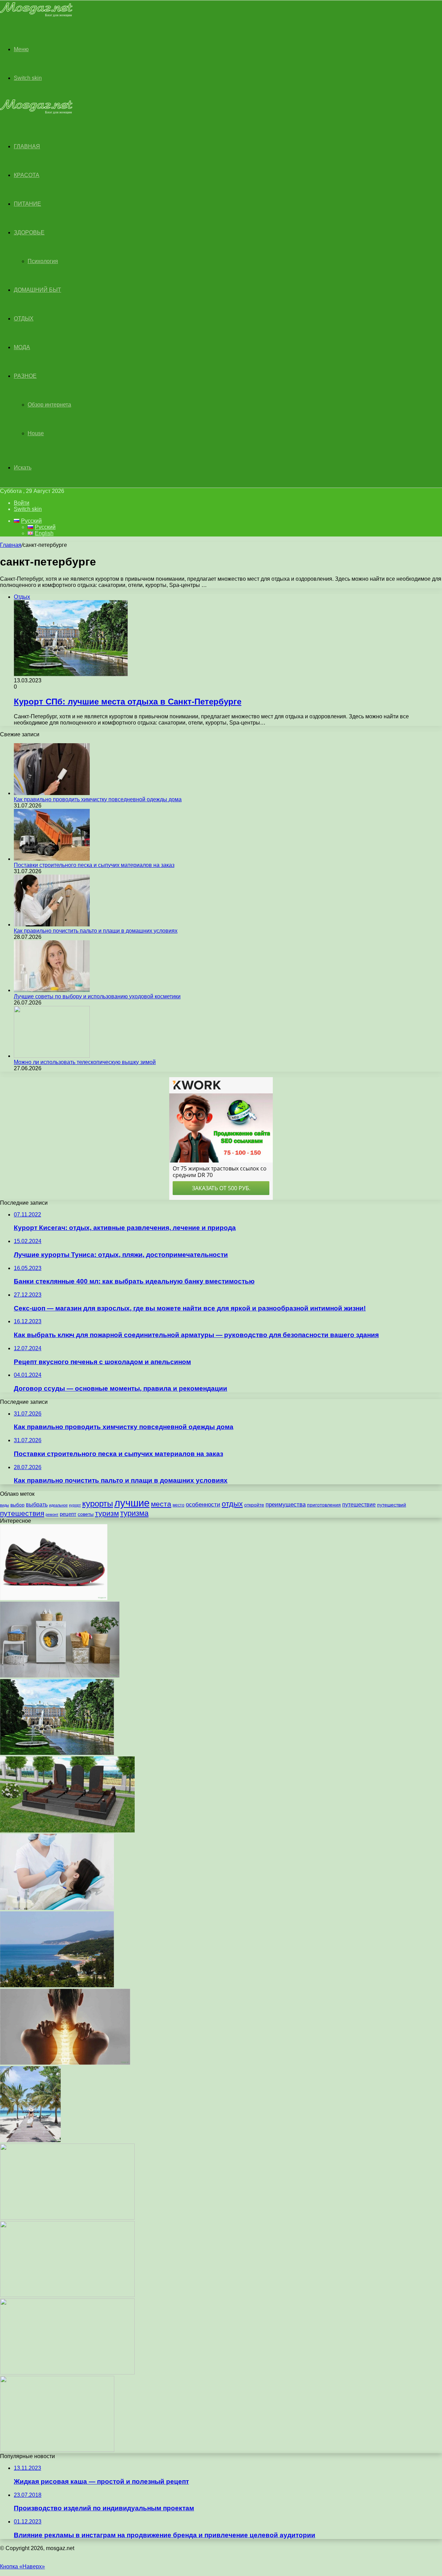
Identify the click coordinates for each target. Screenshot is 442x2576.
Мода (22, 347)
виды (4, 1505)
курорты (98, 1504)
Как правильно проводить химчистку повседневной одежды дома (98, 799)
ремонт (52, 1514)
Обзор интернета (49, 405)
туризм (107, 1513)
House (36, 433)
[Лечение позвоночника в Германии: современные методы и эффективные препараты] (65, 2063)
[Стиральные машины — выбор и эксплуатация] (60, 1676)
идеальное (58, 1505)
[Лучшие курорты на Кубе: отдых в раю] (30, 2140)
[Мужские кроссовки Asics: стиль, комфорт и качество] (54, 1598)
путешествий (392, 1505)
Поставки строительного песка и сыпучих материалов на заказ (94, 865)
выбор (17, 1505)
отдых (232, 1504)
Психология (43, 261)
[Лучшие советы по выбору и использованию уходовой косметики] (52, 990)
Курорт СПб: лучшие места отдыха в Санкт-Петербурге (128, 702)
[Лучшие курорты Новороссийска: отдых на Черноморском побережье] (57, 1985)
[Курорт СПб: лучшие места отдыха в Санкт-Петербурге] (57, 1753)
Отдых (24, 319)
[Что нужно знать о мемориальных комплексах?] (67, 1831)
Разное (25, 376)
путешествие (359, 1504)
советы (86, 1514)
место (179, 1505)
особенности (203, 1505)
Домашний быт (37, 290)
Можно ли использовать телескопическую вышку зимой (85, 1062)
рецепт (68, 1514)
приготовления (324, 1505)
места (161, 1504)
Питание (27, 204)
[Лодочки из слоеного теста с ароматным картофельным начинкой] (57, 2450)
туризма (134, 1513)
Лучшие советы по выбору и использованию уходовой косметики (97, 996)
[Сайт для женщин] (36, 15)
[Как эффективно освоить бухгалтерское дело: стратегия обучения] (67, 2218)
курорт (75, 1505)
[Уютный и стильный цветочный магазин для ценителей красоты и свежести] (67, 2373)
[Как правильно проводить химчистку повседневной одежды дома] (52, 793)
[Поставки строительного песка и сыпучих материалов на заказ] (52, 859)
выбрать (37, 1504)
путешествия (22, 1513)
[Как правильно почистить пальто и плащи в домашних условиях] (52, 925)
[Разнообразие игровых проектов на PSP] (67, 2295)
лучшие (132, 1503)
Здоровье (29, 232)
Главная (11, 545)
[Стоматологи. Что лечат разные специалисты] (57, 1908)
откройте (254, 1505)
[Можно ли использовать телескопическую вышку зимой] (52, 1056)
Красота (27, 175)
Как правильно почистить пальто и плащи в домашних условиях (96, 931)
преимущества (286, 1505)
